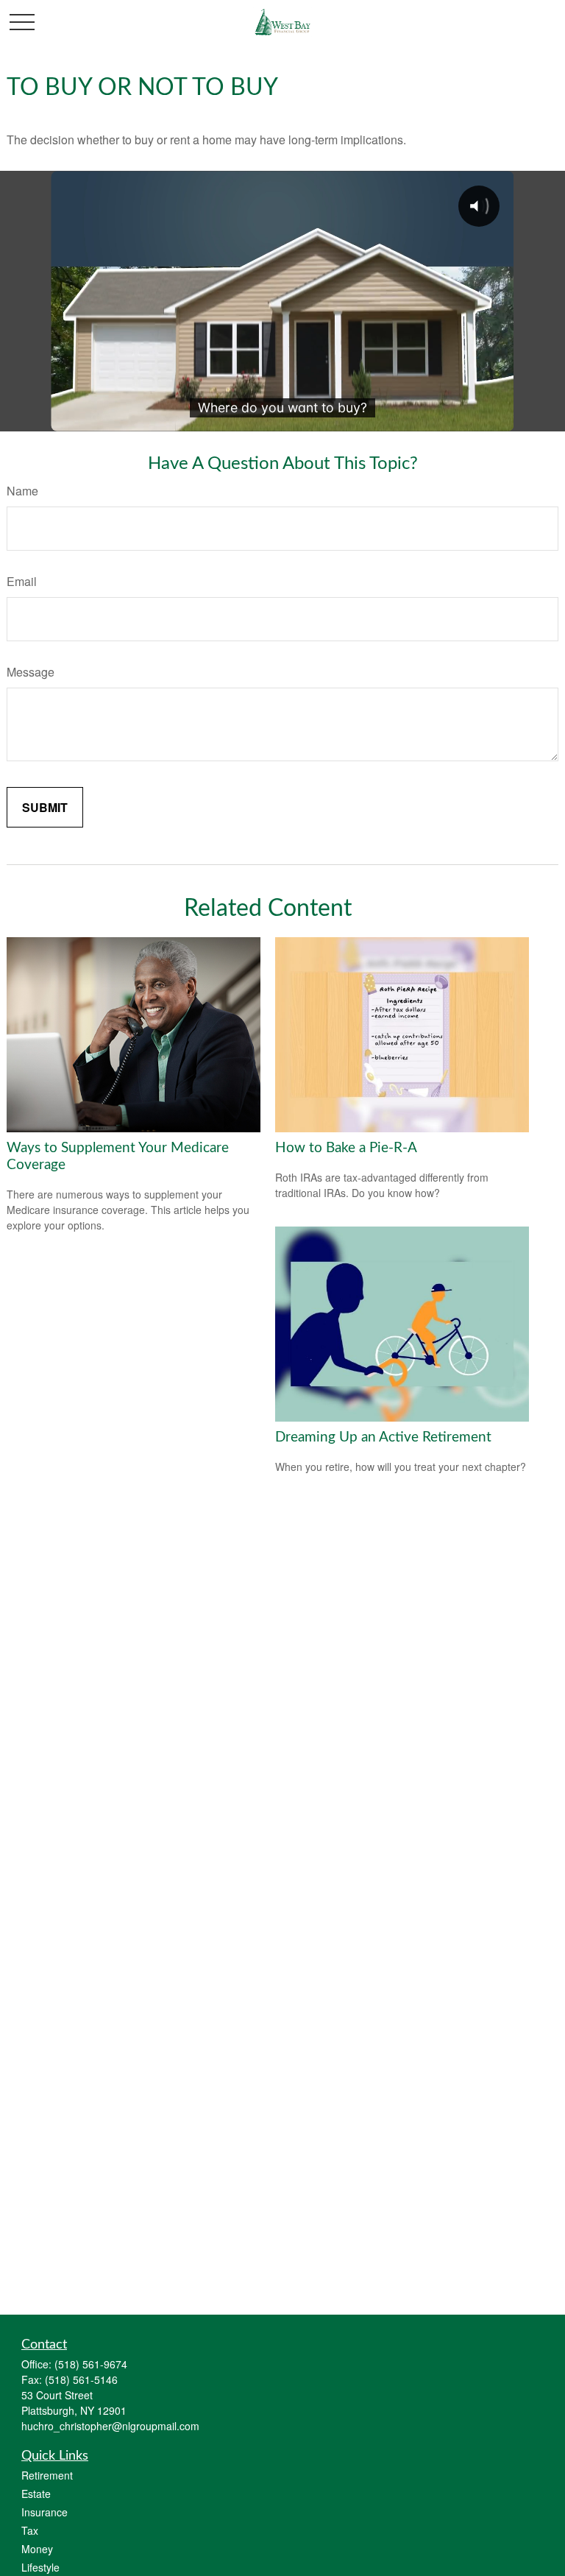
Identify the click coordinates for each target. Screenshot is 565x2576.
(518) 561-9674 (91, 2364)
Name (22, 491)
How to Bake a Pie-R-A (346, 1148)
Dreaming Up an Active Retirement (383, 1437)
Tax (30, 2530)
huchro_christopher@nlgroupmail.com (110, 2426)
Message (31, 672)
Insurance (45, 2512)
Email (22, 581)
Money (37, 2549)
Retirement (47, 2475)
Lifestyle (40, 2567)
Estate (36, 2494)
